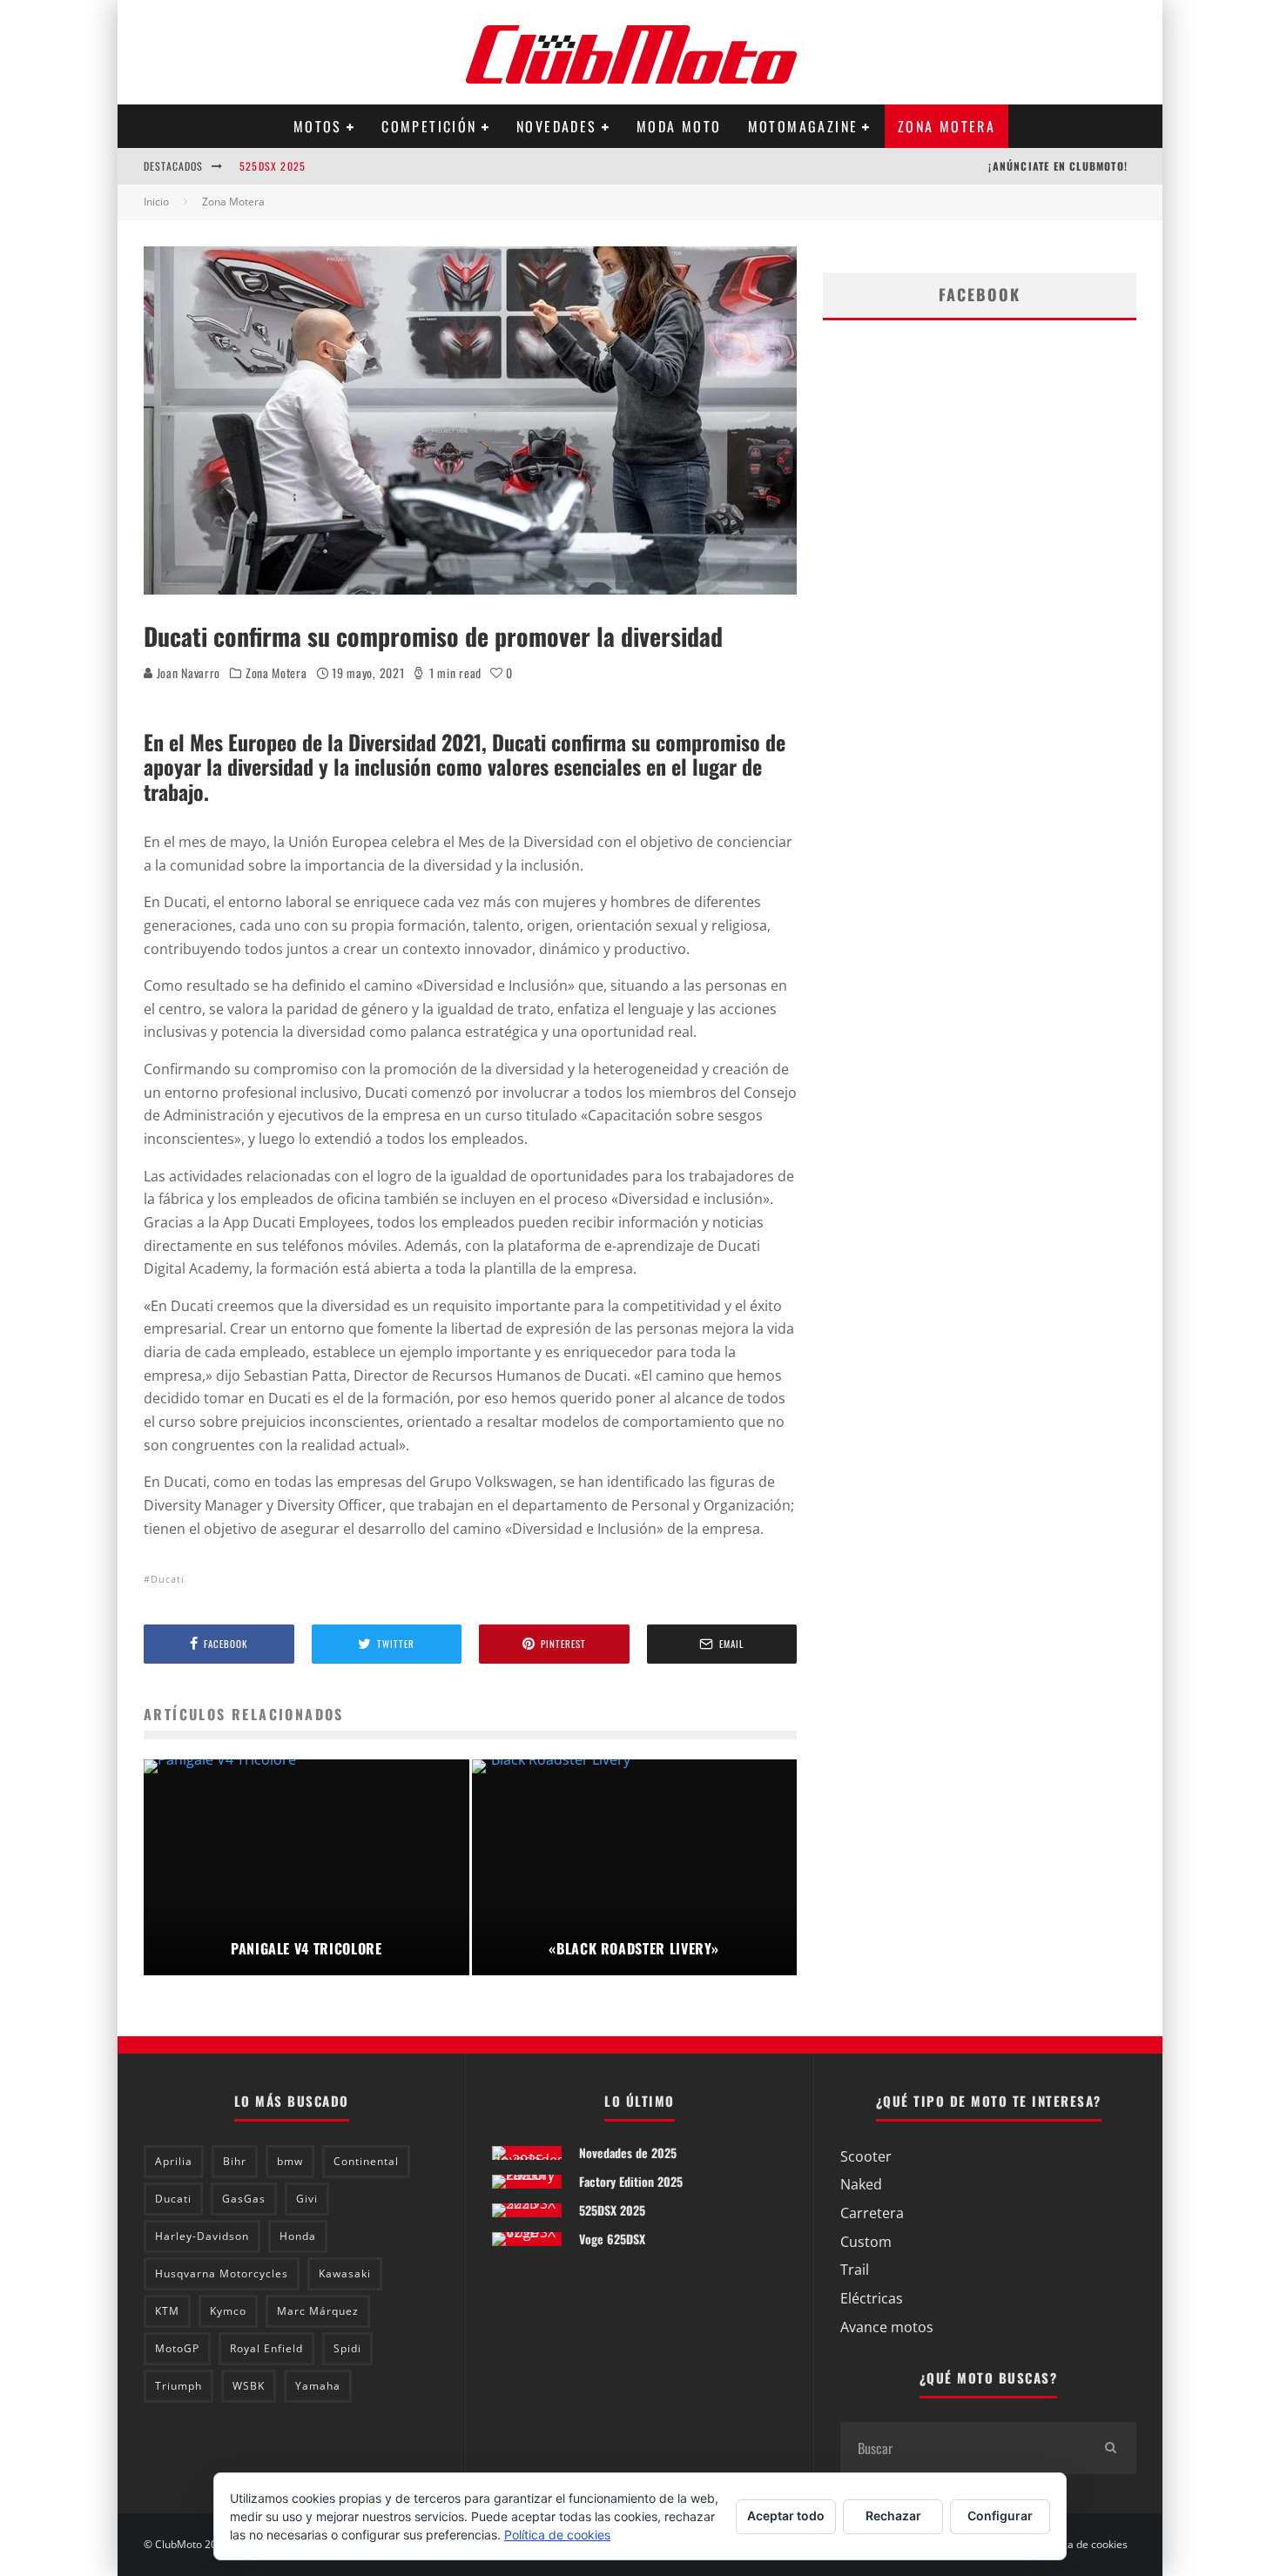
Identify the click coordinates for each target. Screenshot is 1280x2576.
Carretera (872, 2213)
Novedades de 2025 (628, 2152)
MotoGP (177, 2348)
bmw (290, 2161)
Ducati (168, 1579)
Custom (866, 2242)
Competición (429, 126)
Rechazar (893, 2515)
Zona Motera (947, 126)
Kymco (228, 2311)
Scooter (866, 2156)
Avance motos (887, 2327)
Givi (307, 2199)
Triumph (179, 2386)
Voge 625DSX (612, 2239)
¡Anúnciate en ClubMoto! (1058, 166)
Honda (298, 2236)
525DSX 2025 (273, 166)
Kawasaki (345, 2273)
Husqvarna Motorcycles (222, 2273)
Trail (855, 2270)
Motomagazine (803, 126)
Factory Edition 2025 (631, 2181)
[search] (1110, 2448)
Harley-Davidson (202, 2236)
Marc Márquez (318, 2311)
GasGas (244, 2199)
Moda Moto (679, 126)
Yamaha (318, 2386)
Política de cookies (1083, 2545)
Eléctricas (872, 2298)
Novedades (557, 126)
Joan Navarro (187, 673)
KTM (167, 2311)
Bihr (235, 2161)
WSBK (249, 2386)
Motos (318, 126)
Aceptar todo (786, 2515)
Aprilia (174, 2161)
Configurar (1000, 2515)
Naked (861, 2184)
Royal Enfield (266, 2348)
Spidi (347, 2348)
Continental (366, 2161)
